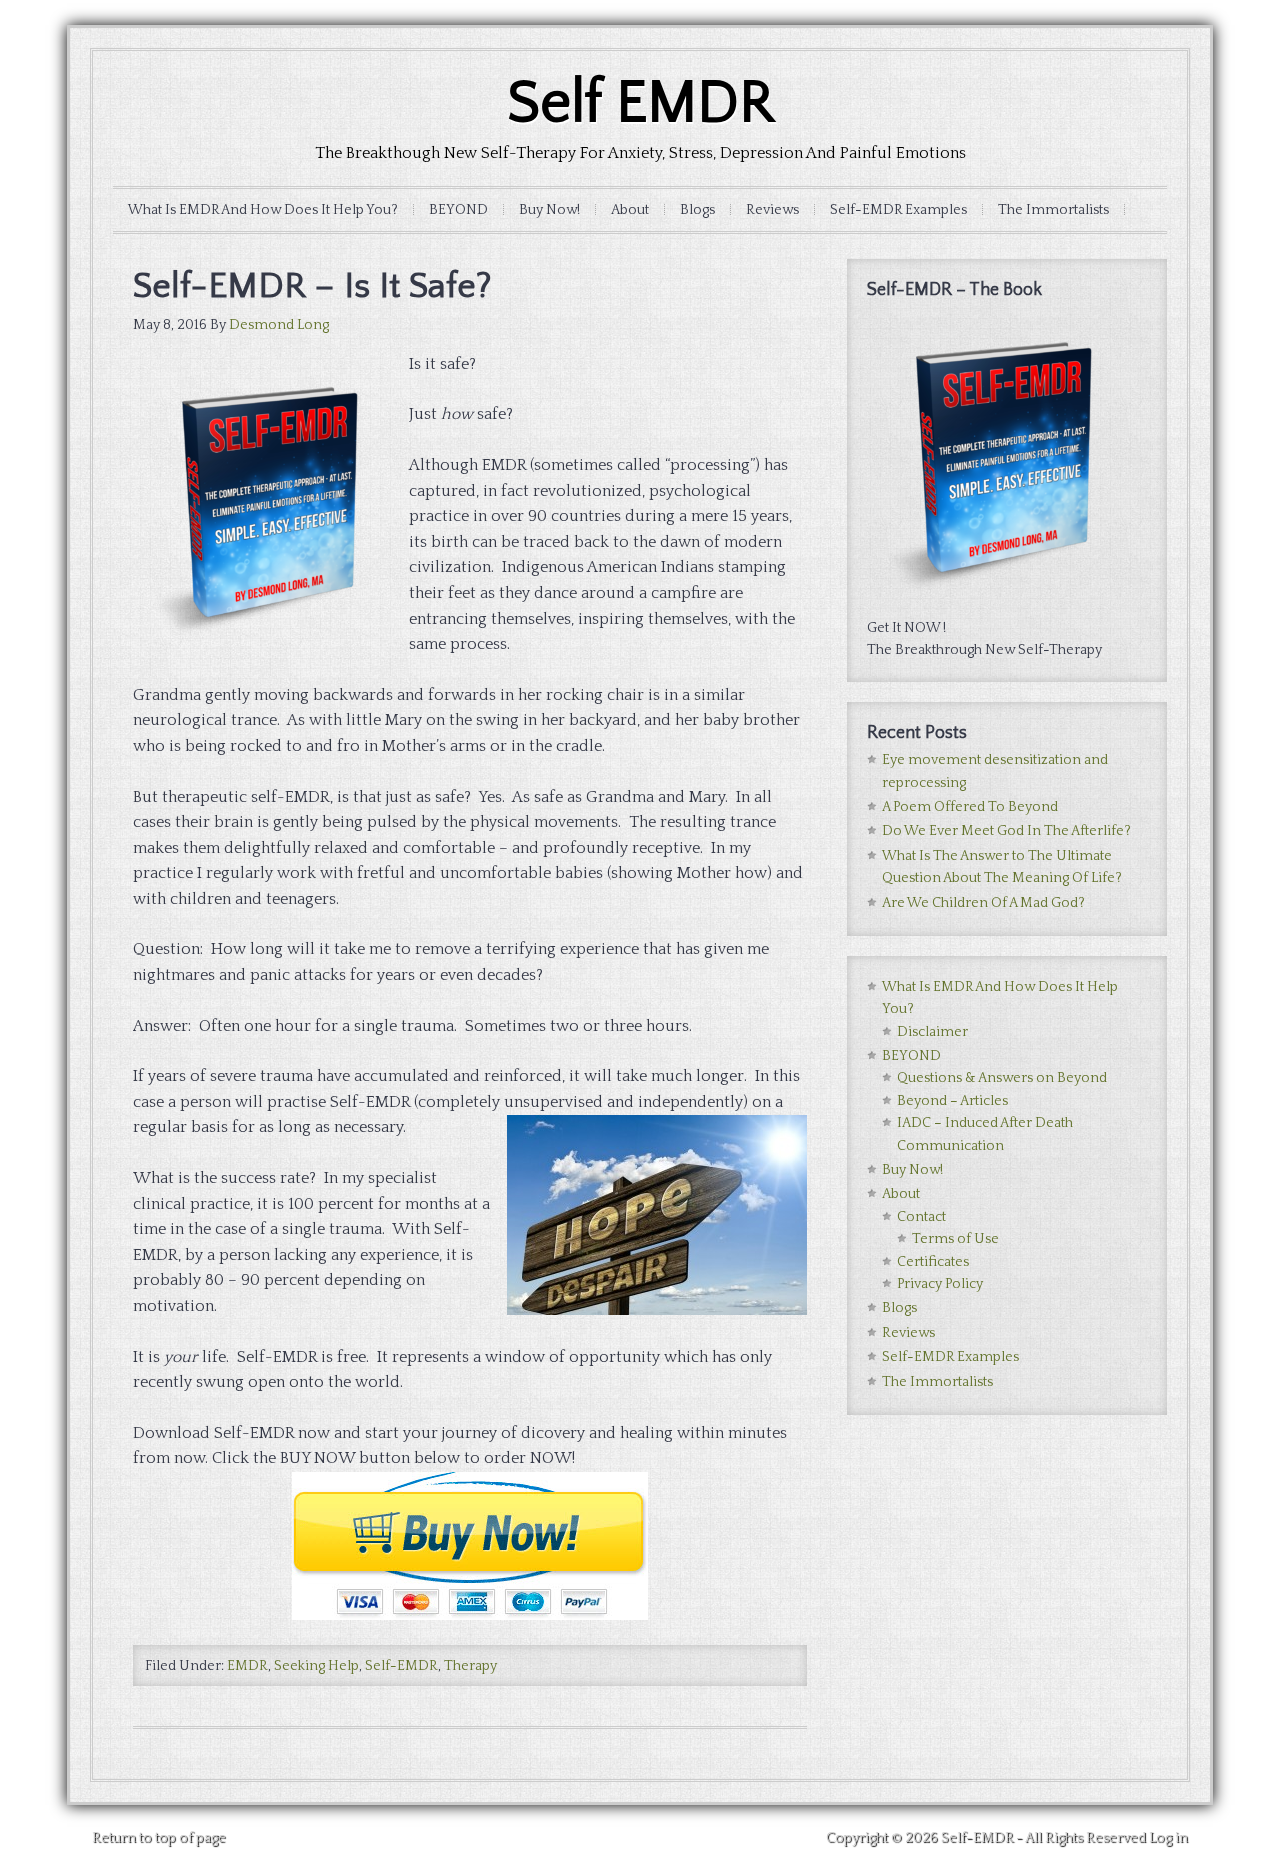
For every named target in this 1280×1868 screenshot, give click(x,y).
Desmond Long (279, 325)
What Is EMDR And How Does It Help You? (263, 210)
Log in (1168, 1838)
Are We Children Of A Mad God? (983, 903)
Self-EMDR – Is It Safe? (312, 286)
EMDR (247, 1666)
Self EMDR (640, 103)
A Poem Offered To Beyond (970, 807)
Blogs (697, 210)
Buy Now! (549, 210)
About (630, 210)
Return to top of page (159, 1838)
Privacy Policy (940, 1284)
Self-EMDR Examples (898, 210)
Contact (921, 1217)
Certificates (933, 1262)
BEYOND (458, 210)
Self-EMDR (401, 1666)
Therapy (470, 1666)
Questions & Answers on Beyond (1002, 1078)
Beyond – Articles (952, 1101)
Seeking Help (316, 1666)
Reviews (772, 210)
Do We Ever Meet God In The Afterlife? (1006, 831)
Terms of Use (955, 1239)
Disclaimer (932, 1032)
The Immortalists (1053, 210)
